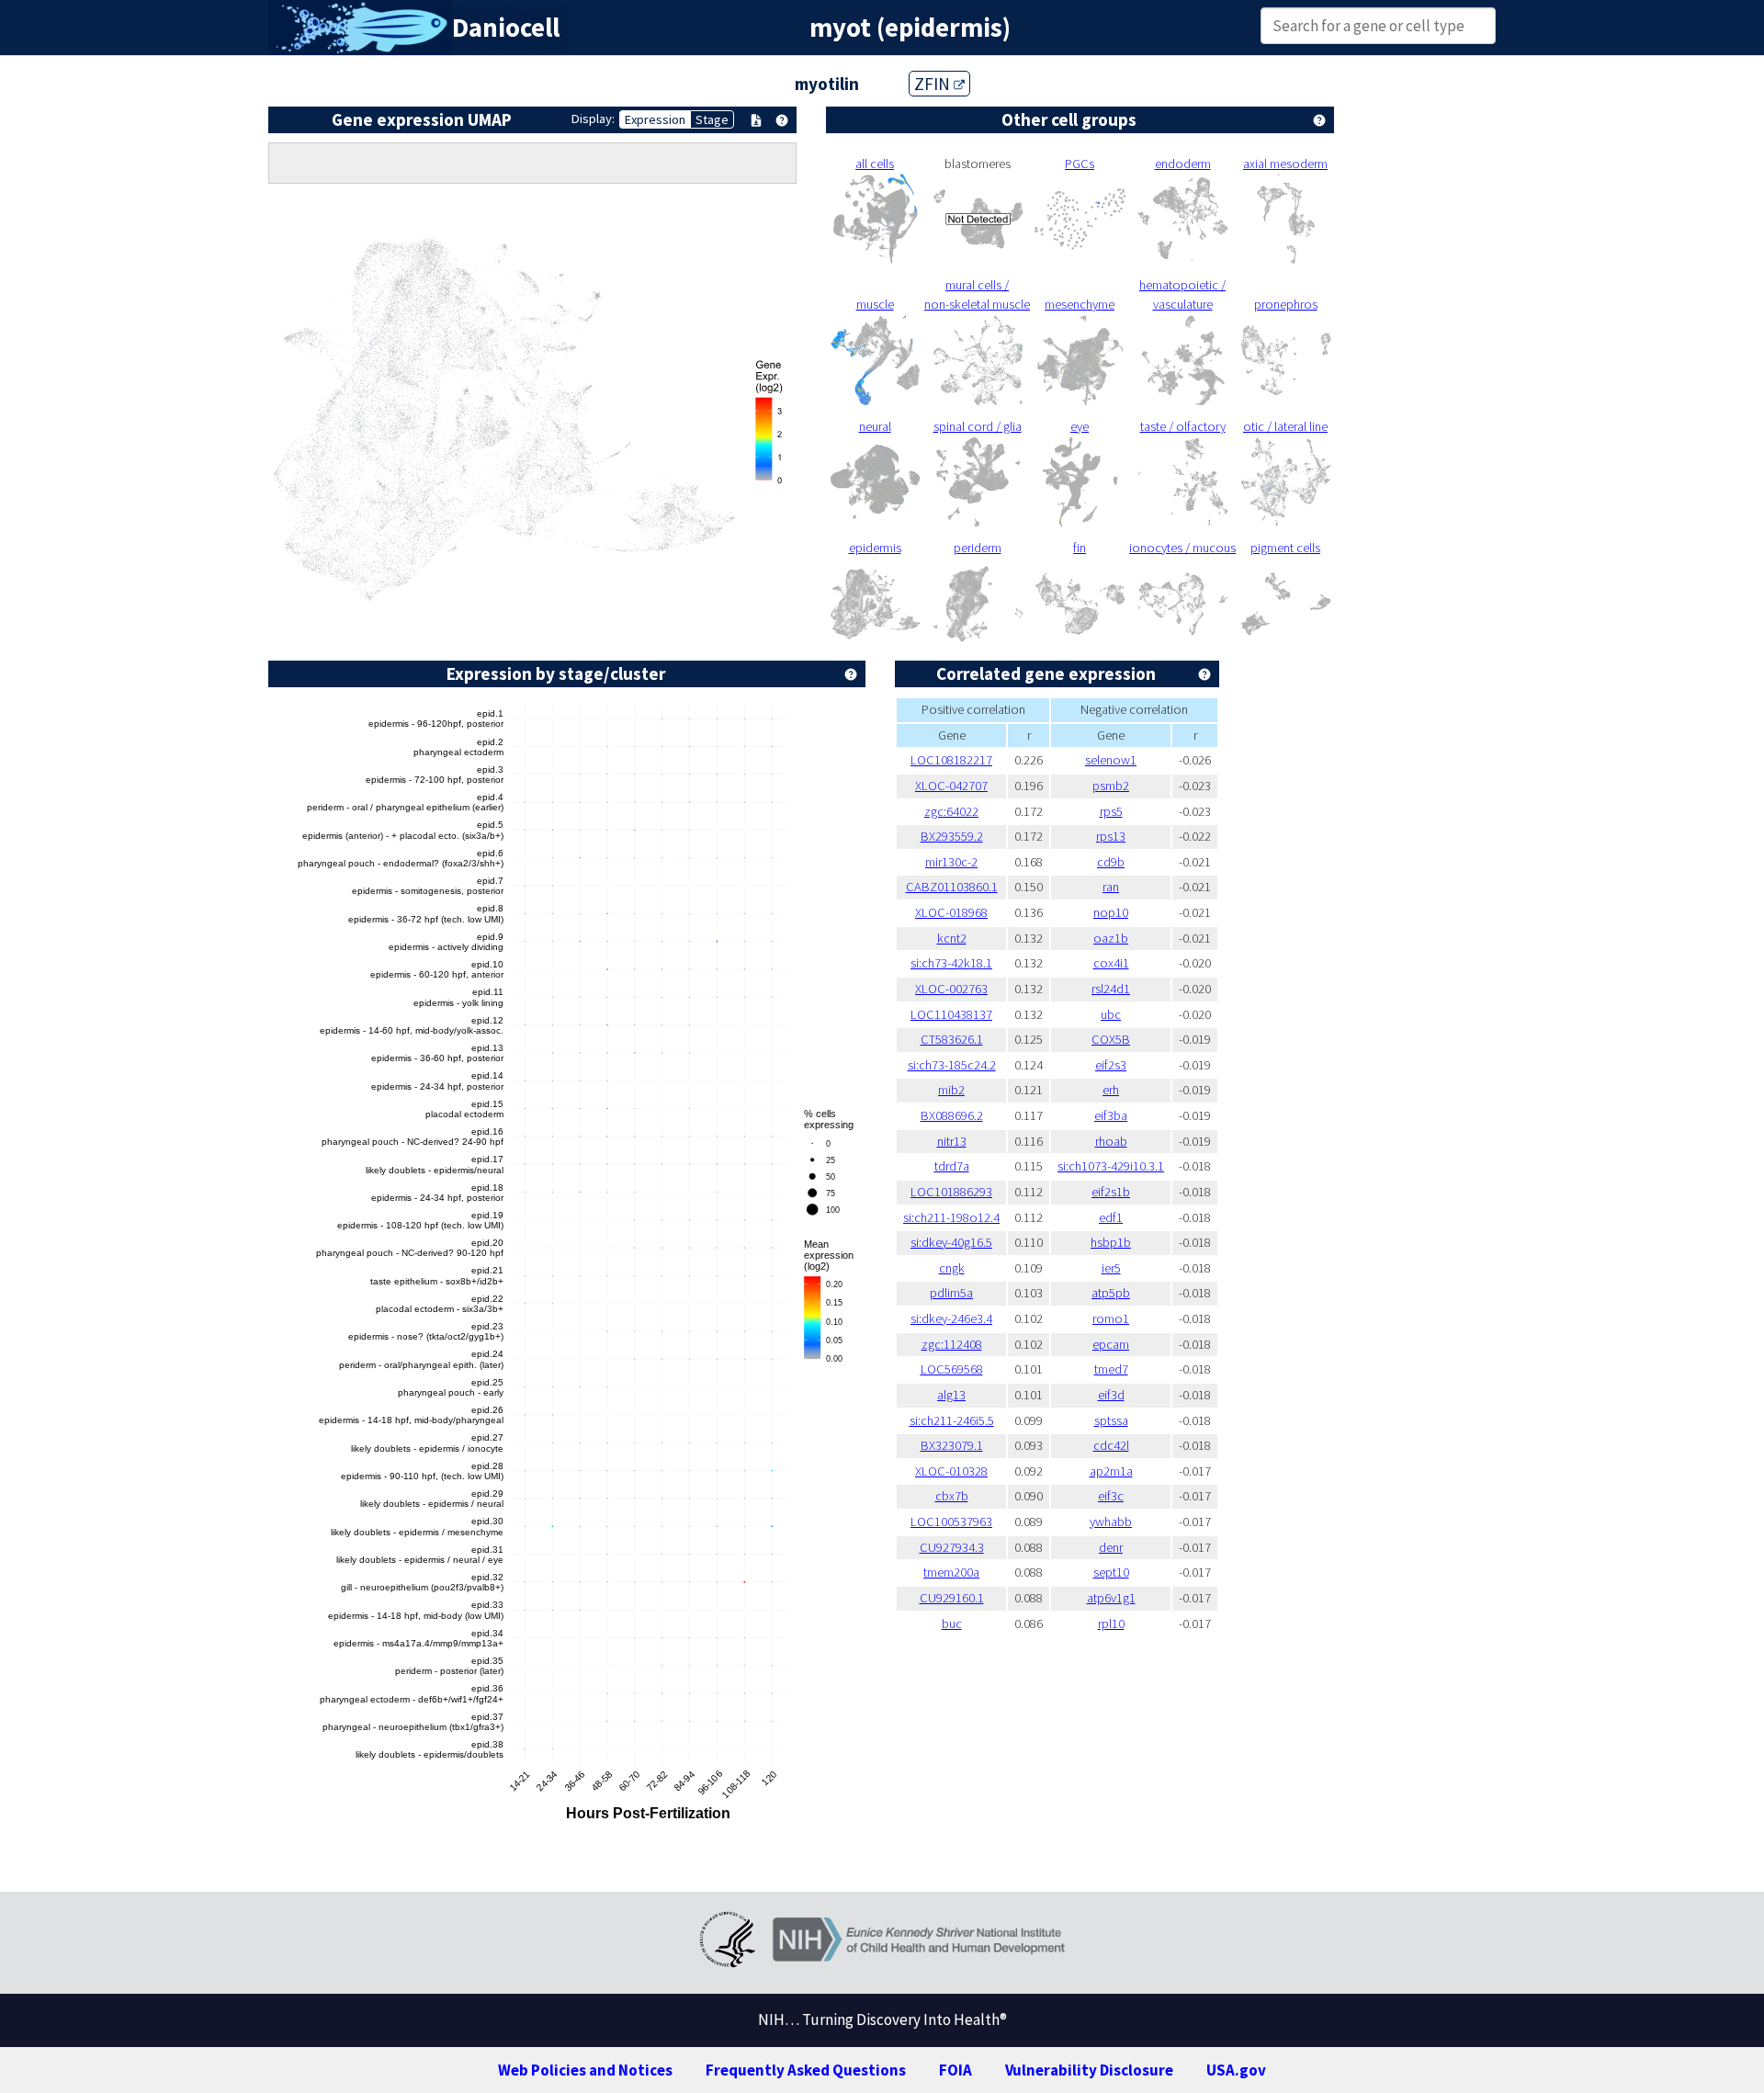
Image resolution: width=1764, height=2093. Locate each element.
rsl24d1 (1111, 989)
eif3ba (1111, 1115)
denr (1111, 1547)
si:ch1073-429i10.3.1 (1111, 1166)
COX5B (1111, 1039)
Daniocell (506, 28)
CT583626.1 (952, 1039)
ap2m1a (1111, 1471)
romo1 (1111, 1318)
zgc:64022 (951, 811)
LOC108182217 (951, 760)
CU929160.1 (952, 1598)
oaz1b (1111, 938)
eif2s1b (1111, 1192)
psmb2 (1111, 786)
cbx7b (952, 1496)
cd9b (1111, 862)
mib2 (951, 1090)
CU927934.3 (952, 1547)
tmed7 (1111, 1369)
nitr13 (952, 1141)
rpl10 (1111, 1623)
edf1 (1111, 1217)
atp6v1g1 (1111, 1598)
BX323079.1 (952, 1445)
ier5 (1111, 1268)
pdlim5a (951, 1293)
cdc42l (1111, 1445)
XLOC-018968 (951, 912)
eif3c (1111, 1496)
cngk (952, 1268)
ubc (1111, 1014)
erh (1111, 1090)
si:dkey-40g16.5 (951, 1242)
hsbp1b (1111, 1242)
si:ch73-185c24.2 (952, 1065)
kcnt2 (952, 938)
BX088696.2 (952, 1115)
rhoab (1111, 1141)
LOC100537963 (951, 1522)
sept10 (1111, 1572)
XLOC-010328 (951, 1471)
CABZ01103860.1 (952, 887)
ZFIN (934, 84)
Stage (712, 119)
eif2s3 (1111, 1065)
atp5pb (1111, 1293)
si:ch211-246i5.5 (952, 1420)
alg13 (951, 1395)
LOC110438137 (951, 1014)
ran (1111, 887)
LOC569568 (952, 1369)
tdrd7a (952, 1166)
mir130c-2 (951, 862)
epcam (1111, 1344)
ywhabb (1111, 1522)
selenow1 (1111, 760)
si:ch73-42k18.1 (951, 963)
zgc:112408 (952, 1344)
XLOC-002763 (951, 989)
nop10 (1111, 912)
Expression (655, 119)
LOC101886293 (951, 1192)
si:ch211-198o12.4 (951, 1217)
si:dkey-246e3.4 (951, 1318)
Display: (593, 119)
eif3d (1111, 1395)
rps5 (1111, 811)
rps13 (1111, 836)
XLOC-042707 (951, 786)
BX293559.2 (952, 836)
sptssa (1111, 1420)
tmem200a (951, 1572)
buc (952, 1623)
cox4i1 (1111, 963)
